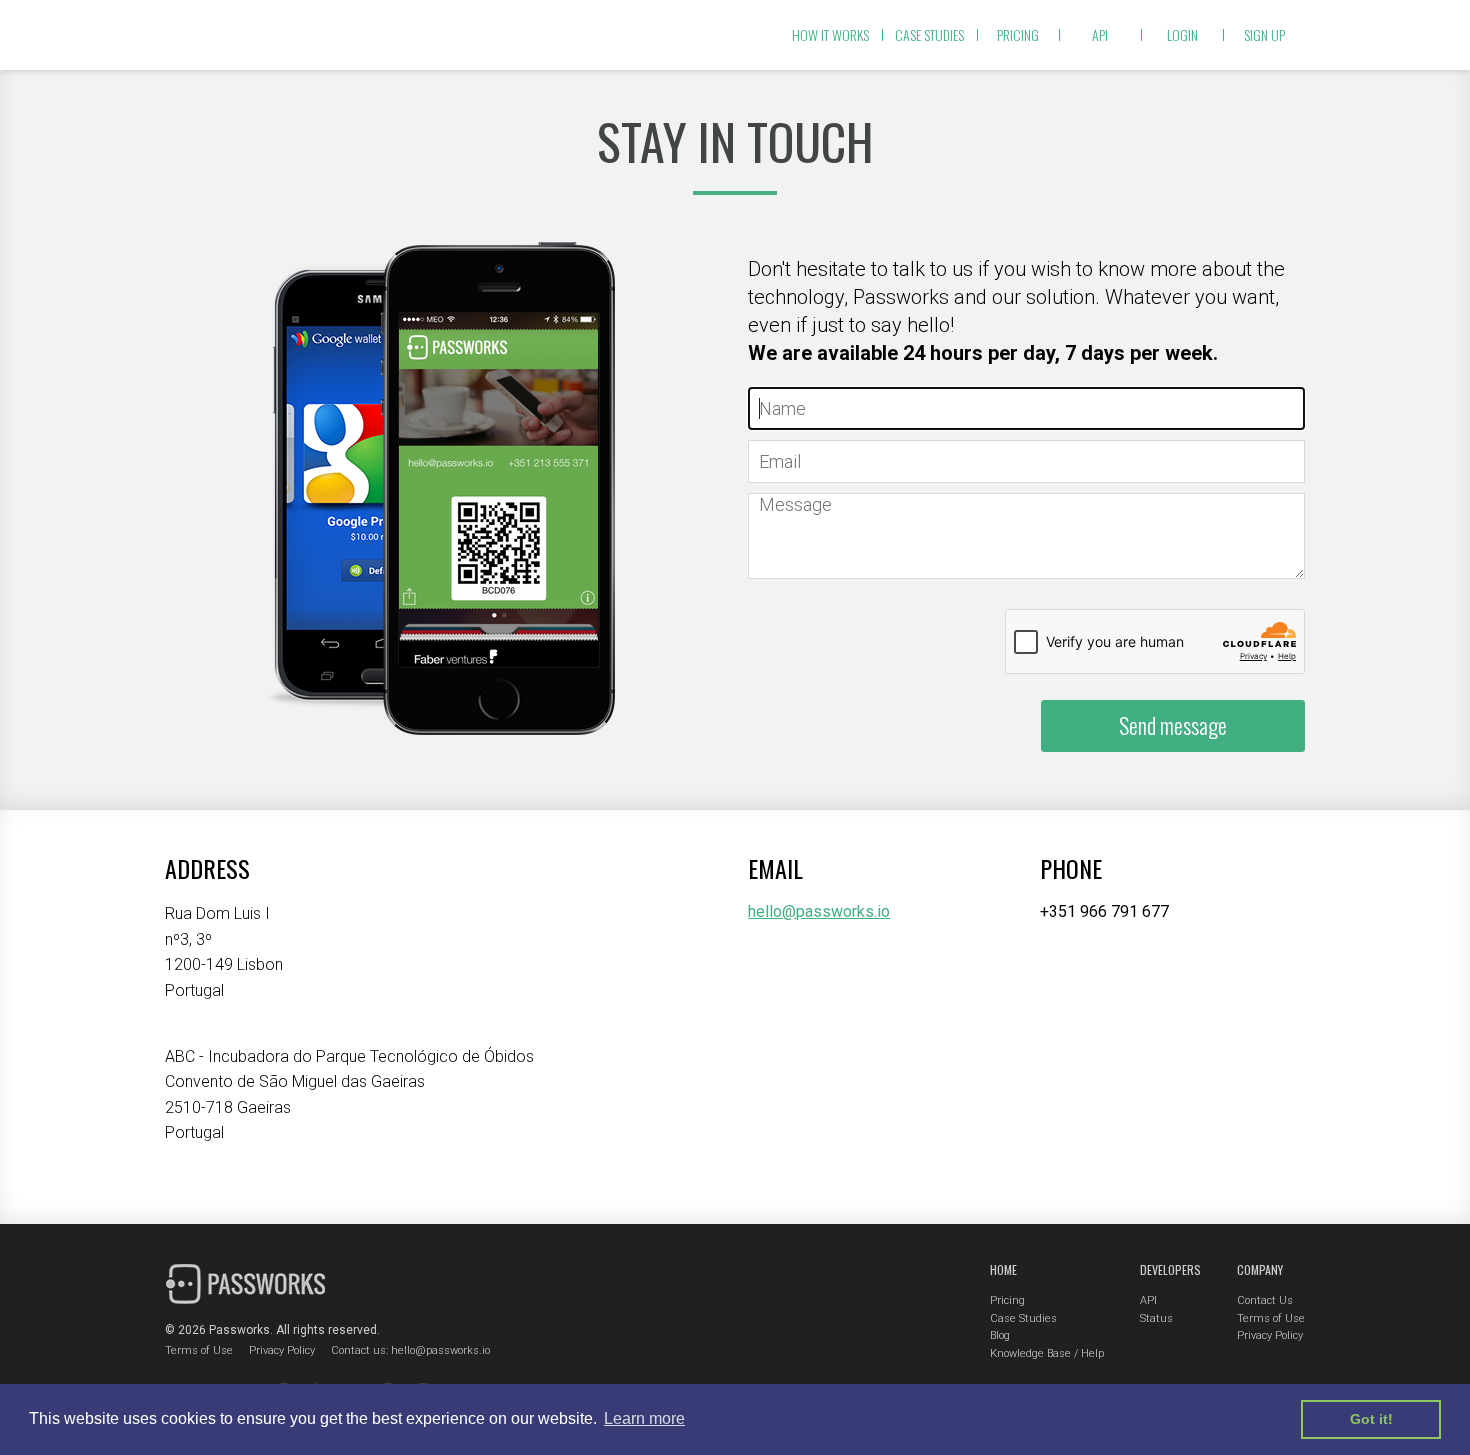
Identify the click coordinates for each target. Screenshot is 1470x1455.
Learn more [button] (644, 1418)
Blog (1000, 1335)
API (1100, 34)
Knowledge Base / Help (1047, 1353)
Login (1182, 34)
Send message (1173, 725)
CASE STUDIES (929, 34)
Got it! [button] (1371, 1419)
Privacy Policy (282, 1350)
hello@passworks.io (819, 911)
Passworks (247, 34)
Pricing (1018, 34)
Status (1156, 1318)
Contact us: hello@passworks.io (410, 1350)
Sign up (1264, 34)
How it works (830, 34)
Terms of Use (199, 1350)
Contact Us (1265, 1300)
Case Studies (1023, 1318)
